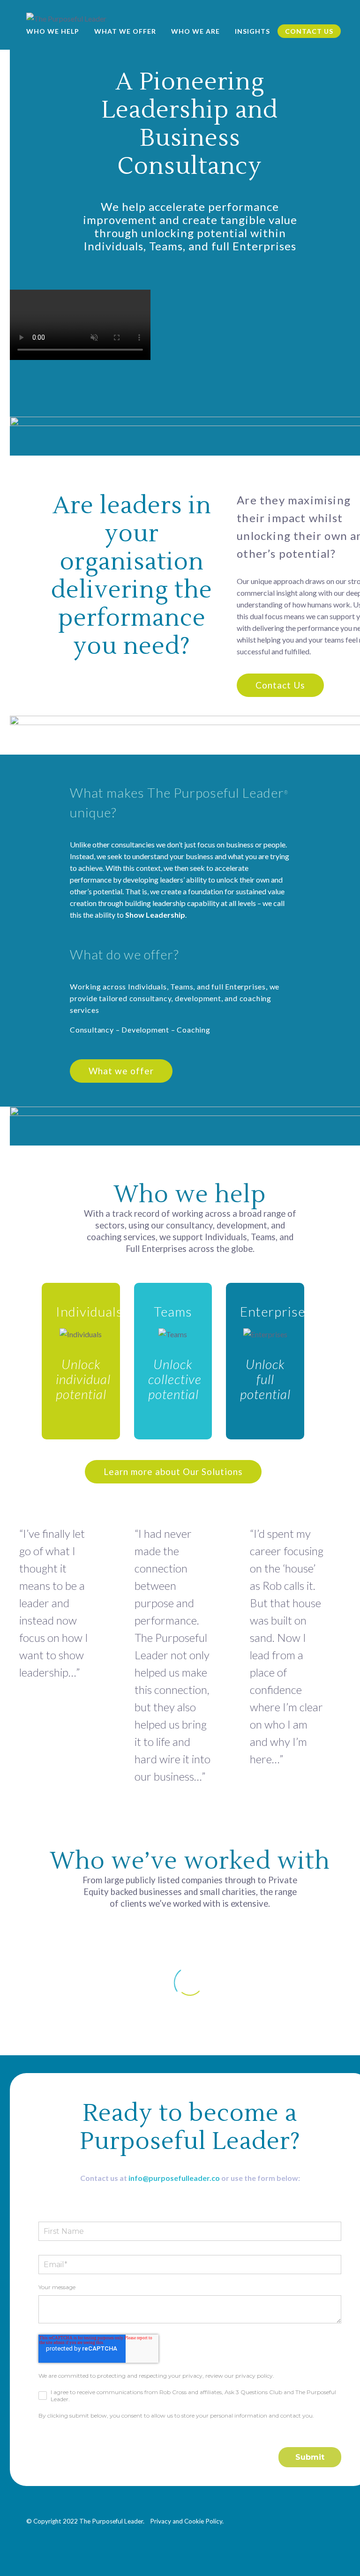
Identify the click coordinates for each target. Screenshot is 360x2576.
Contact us (309, 31)
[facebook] (279, 2520)
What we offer (125, 31)
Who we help (53, 31)
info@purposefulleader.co (174, 2178)
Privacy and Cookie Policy (186, 2521)
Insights (252, 31)
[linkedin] (262, 2520)
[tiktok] (330, 2532)
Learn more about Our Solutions (173, 1471)
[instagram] (313, 2520)
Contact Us (280, 685)
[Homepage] (66, 18)
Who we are (195, 31)
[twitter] (296, 2520)
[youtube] (330, 2520)
